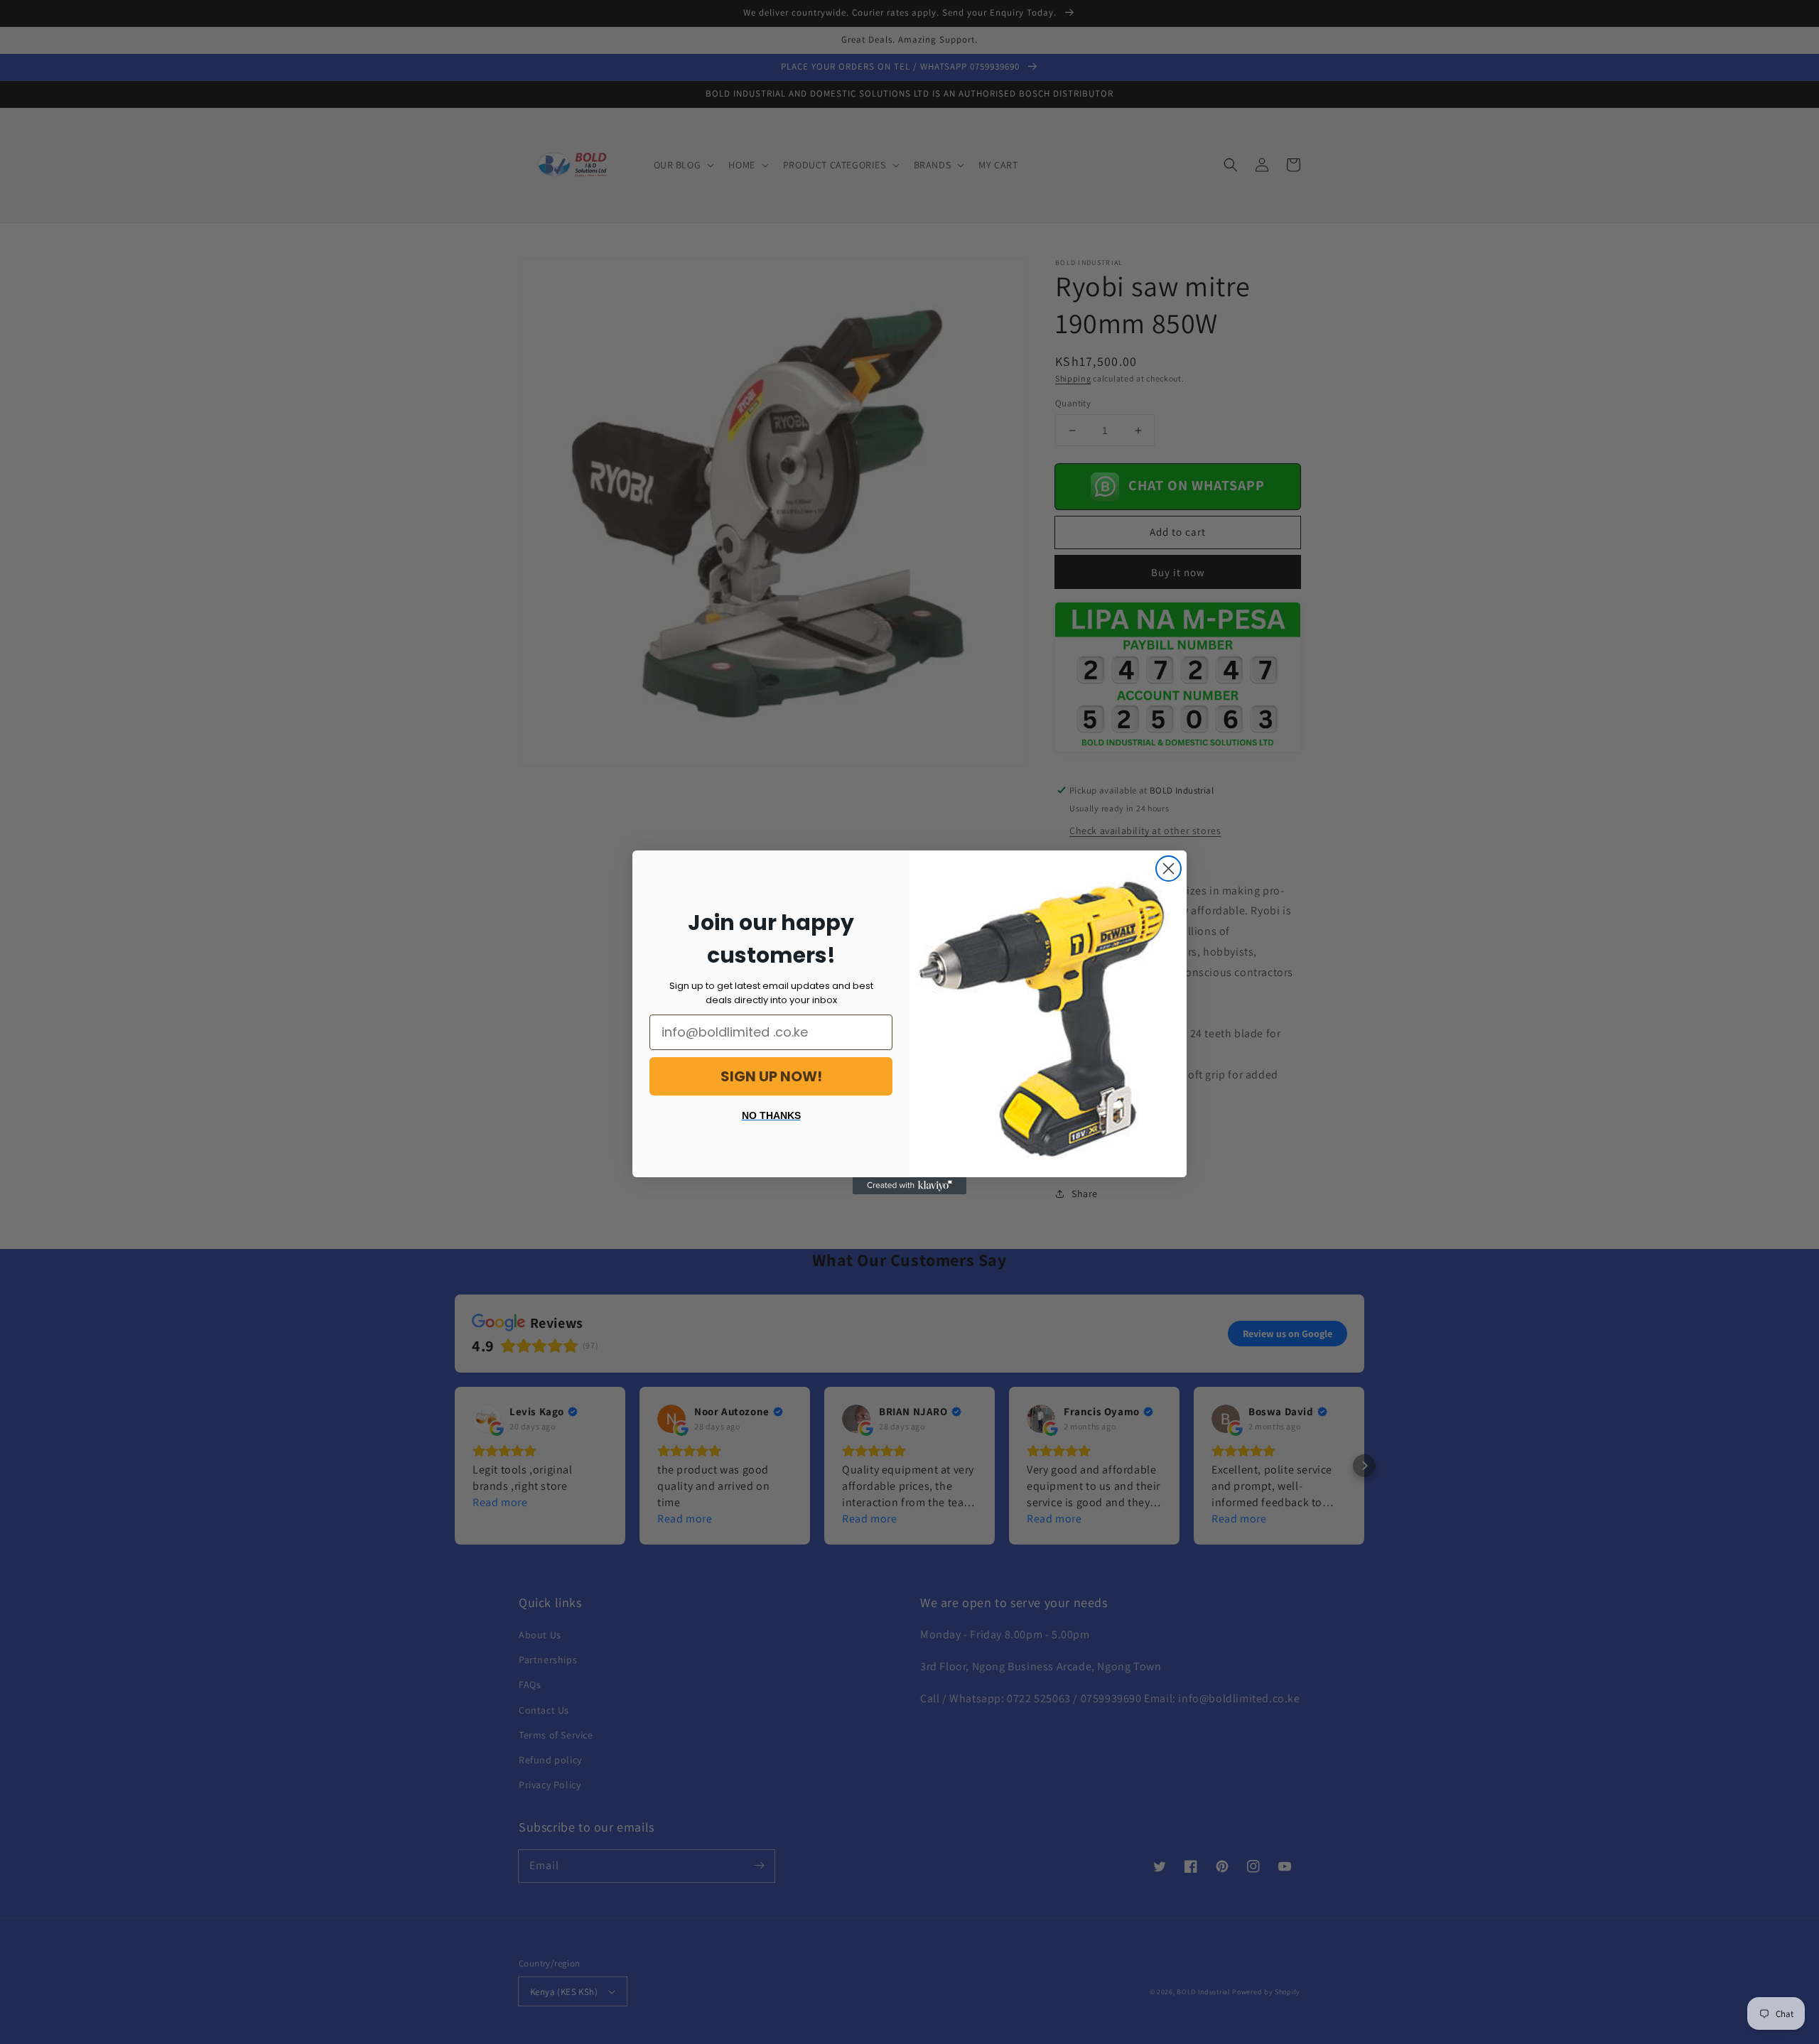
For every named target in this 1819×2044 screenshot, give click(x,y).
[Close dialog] (1168, 869)
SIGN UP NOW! (771, 1076)
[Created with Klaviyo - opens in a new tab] (909, 1186)
